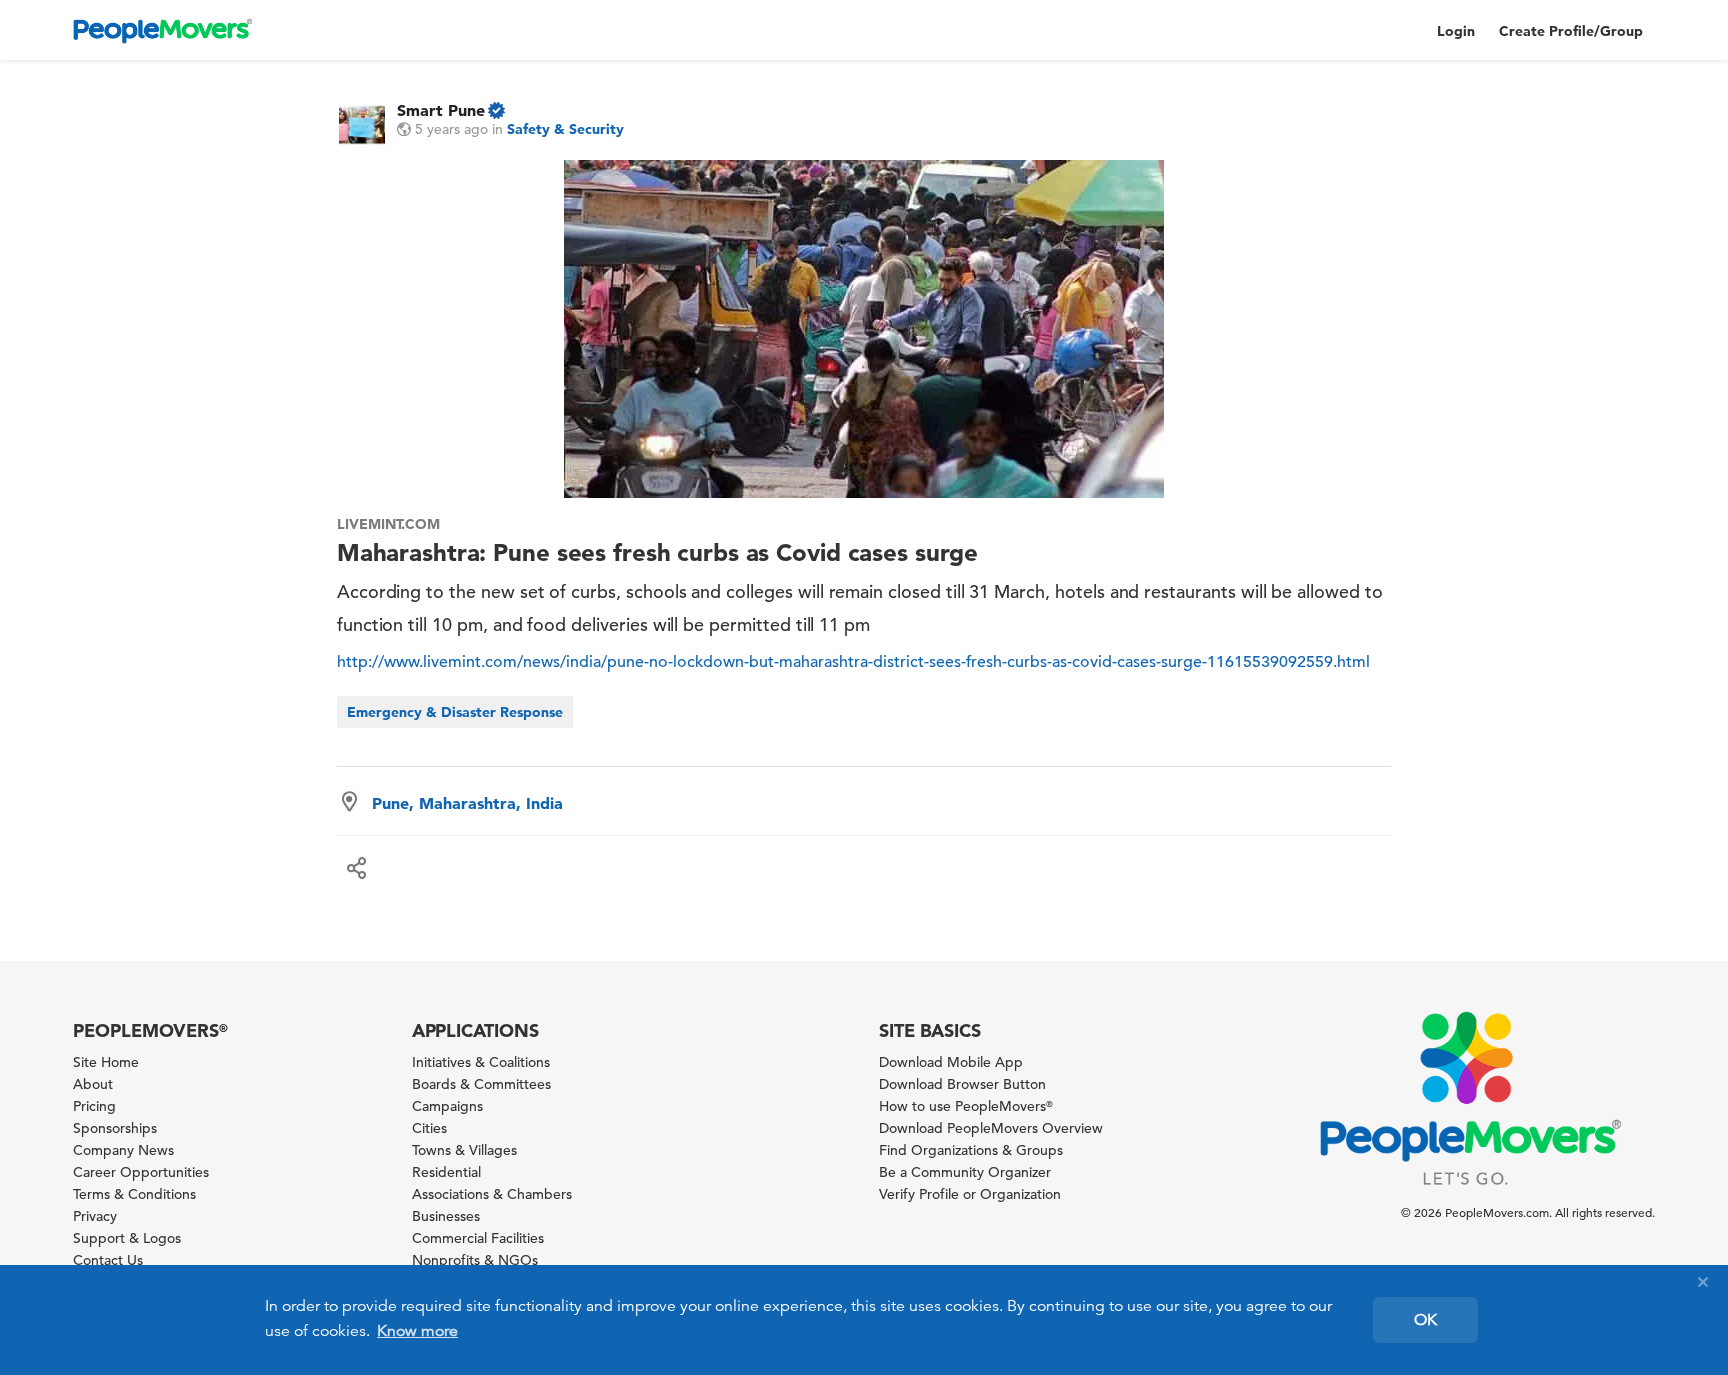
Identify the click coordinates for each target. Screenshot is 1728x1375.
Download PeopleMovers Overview (991, 1128)
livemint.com (389, 524)
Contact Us (108, 1260)
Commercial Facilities (478, 1238)
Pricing (94, 1106)
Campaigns (447, 1106)
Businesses (446, 1216)
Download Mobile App (951, 1062)
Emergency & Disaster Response (455, 712)
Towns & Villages (464, 1150)
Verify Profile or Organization (970, 1194)
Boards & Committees (481, 1084)
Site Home (106, 1062)
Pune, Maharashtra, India (467, 803)
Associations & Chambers (492, 1194)
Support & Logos (127, 1238)
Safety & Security (565, 129)
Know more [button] (417, 1331)
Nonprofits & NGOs (475, 1260)
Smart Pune (441, 110)
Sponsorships (115, 1128)
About (93, 1084)
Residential (446, 1172)
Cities (429, 1128)
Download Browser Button (962, 1084)
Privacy (95, 1216)
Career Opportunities (141, 1172)
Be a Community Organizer (965, 1172)
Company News (123, 1150)
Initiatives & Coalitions (481, 1062)
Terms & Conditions (134, 1194)
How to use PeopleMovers (966, 1106)
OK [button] (1425, 1320)
